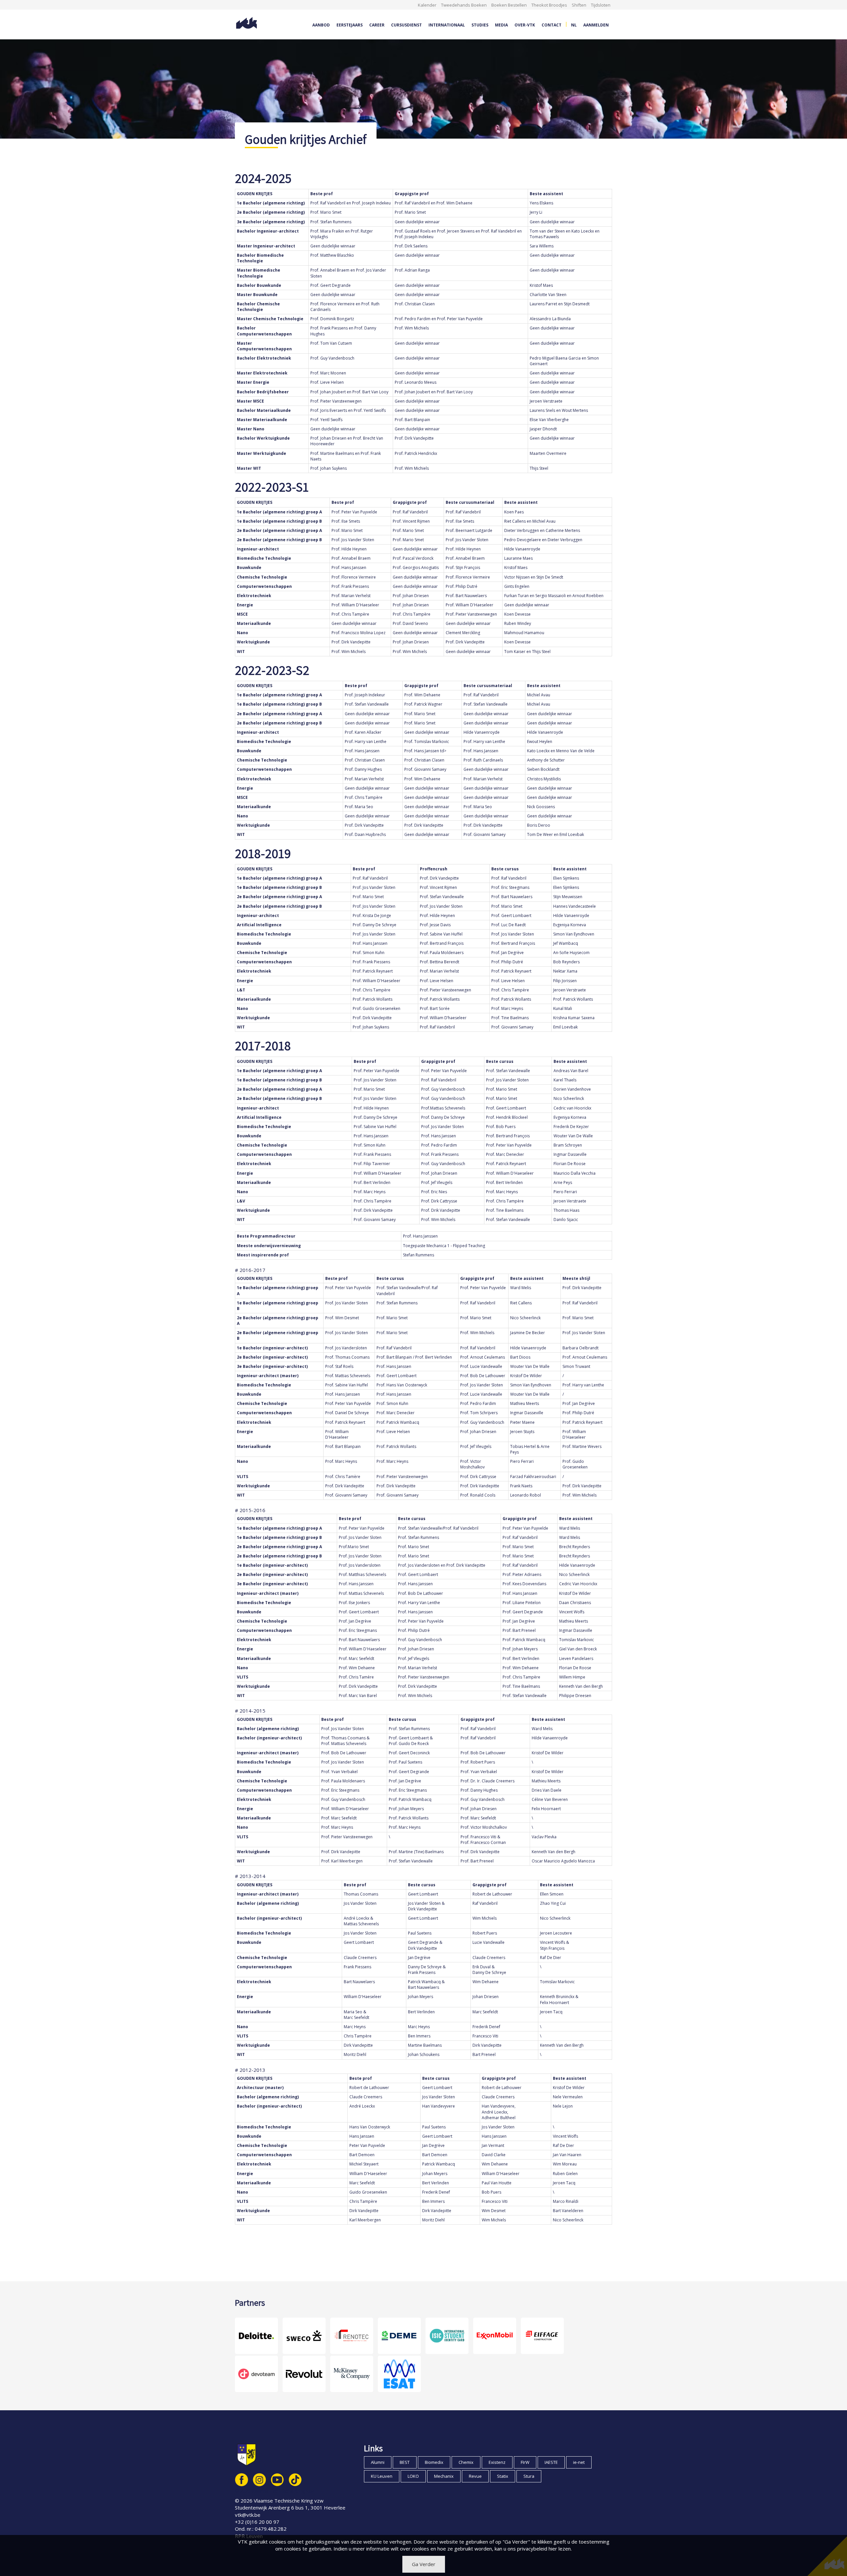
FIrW (525, 2462)
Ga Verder (424, 2564)
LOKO (413, 2476)
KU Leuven (382, 2476)
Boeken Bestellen (509, 5)
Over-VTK (525, 25)
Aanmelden (596, 25)
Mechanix (444, 2476)
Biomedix (434, 2462)
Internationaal (447, 25)
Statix (503, 2476)
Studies (480, 25)
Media (501, 25)
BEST (405, 2462)
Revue (475, 2476)
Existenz (497, 2462)
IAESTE (551, 2462)
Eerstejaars (350, 25)
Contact (552, 25)
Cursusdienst (406, 25)
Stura (529, 2476)
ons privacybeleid (527, 2549)
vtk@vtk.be (248, 2515)
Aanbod (321, 25)
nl (574, 25)
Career (377, 25)
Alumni (378, 2462)
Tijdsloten (601, 5)
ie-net (579, 2462)
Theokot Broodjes (549, 5)
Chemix (466, 2462)
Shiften (579, 5)
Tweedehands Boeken (464, 5)
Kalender (427, 5)
